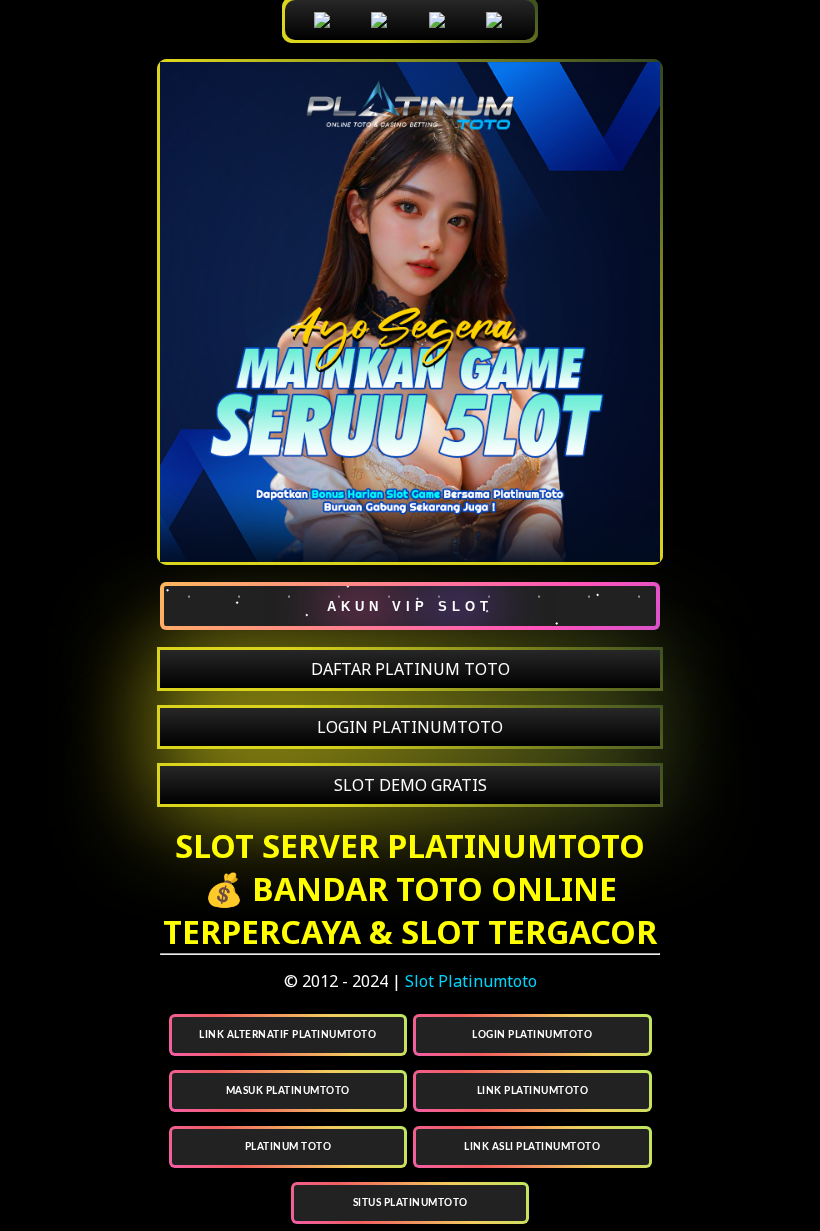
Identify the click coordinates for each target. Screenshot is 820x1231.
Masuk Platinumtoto (288, 1091)
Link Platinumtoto (533, 1091)
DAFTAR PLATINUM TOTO (410, 669)
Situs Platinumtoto (410, 1203)
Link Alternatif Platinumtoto (287, 1035)
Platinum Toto (288, 1147)
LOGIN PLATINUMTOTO (410, 727)
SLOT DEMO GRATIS (410, 785)
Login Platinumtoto (532, 1035)
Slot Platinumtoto (471, 981)
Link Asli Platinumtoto (532, 1147)
